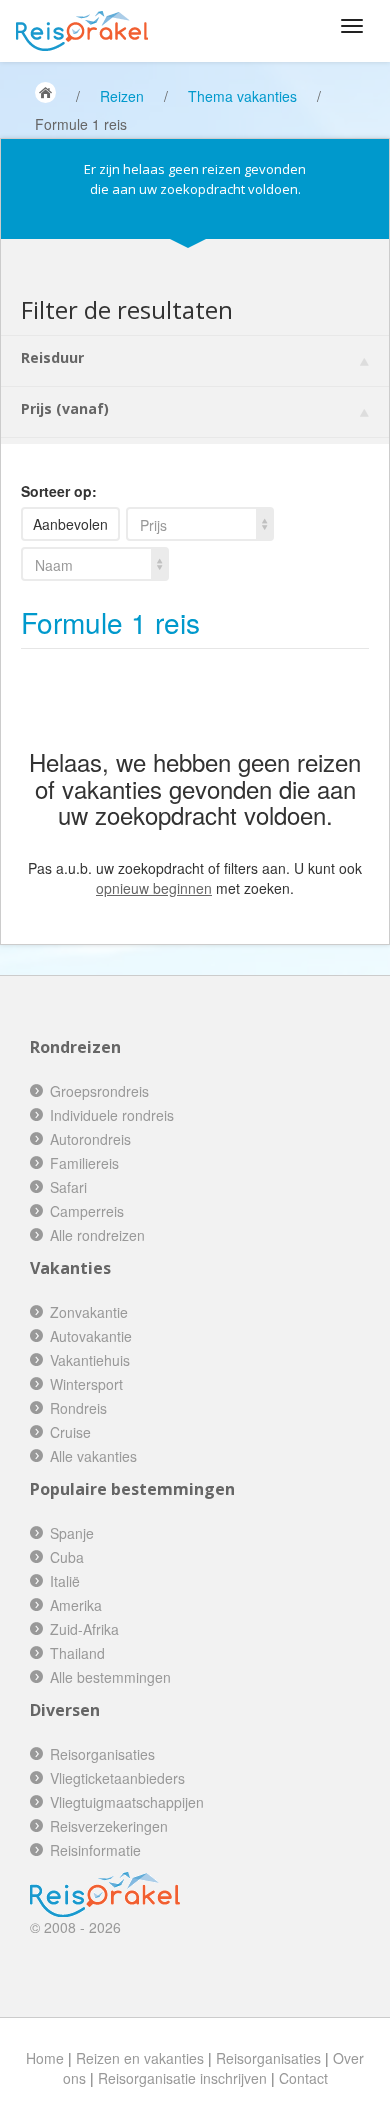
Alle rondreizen (97, 1235)
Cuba (67, 1557)
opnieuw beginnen (154, 888)
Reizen (122, 96)
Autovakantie (91, 1336)
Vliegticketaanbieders (117, 1778)
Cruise (70, 1432)
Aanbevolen (70, 524)
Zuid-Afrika (84, 1629)
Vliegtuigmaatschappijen (127, 1802)
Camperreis (87, 1211)
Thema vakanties (242, 96)
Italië (65, 1581)
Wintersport (86, 1384)
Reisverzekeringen (109, 1826)
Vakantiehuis (90, 1360)
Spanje (72, 1533)
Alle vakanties (93, 1456)
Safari (68, 1187)
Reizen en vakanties (140, 2058)
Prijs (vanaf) (65, 408)
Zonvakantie (89, 1312)
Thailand (77, 1653)
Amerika (76, 1605)
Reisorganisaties (102, 1754)
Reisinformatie (95, 1850)
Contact (303, 2078)
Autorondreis (90, 1139)
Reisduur (52, 357)
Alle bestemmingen (110, 1677)
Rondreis (78, 1408)
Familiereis (84, 1163)
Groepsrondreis (99, 1091)
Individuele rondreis (112, 1115)
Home (45, 2058)
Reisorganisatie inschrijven (182, 2078)
